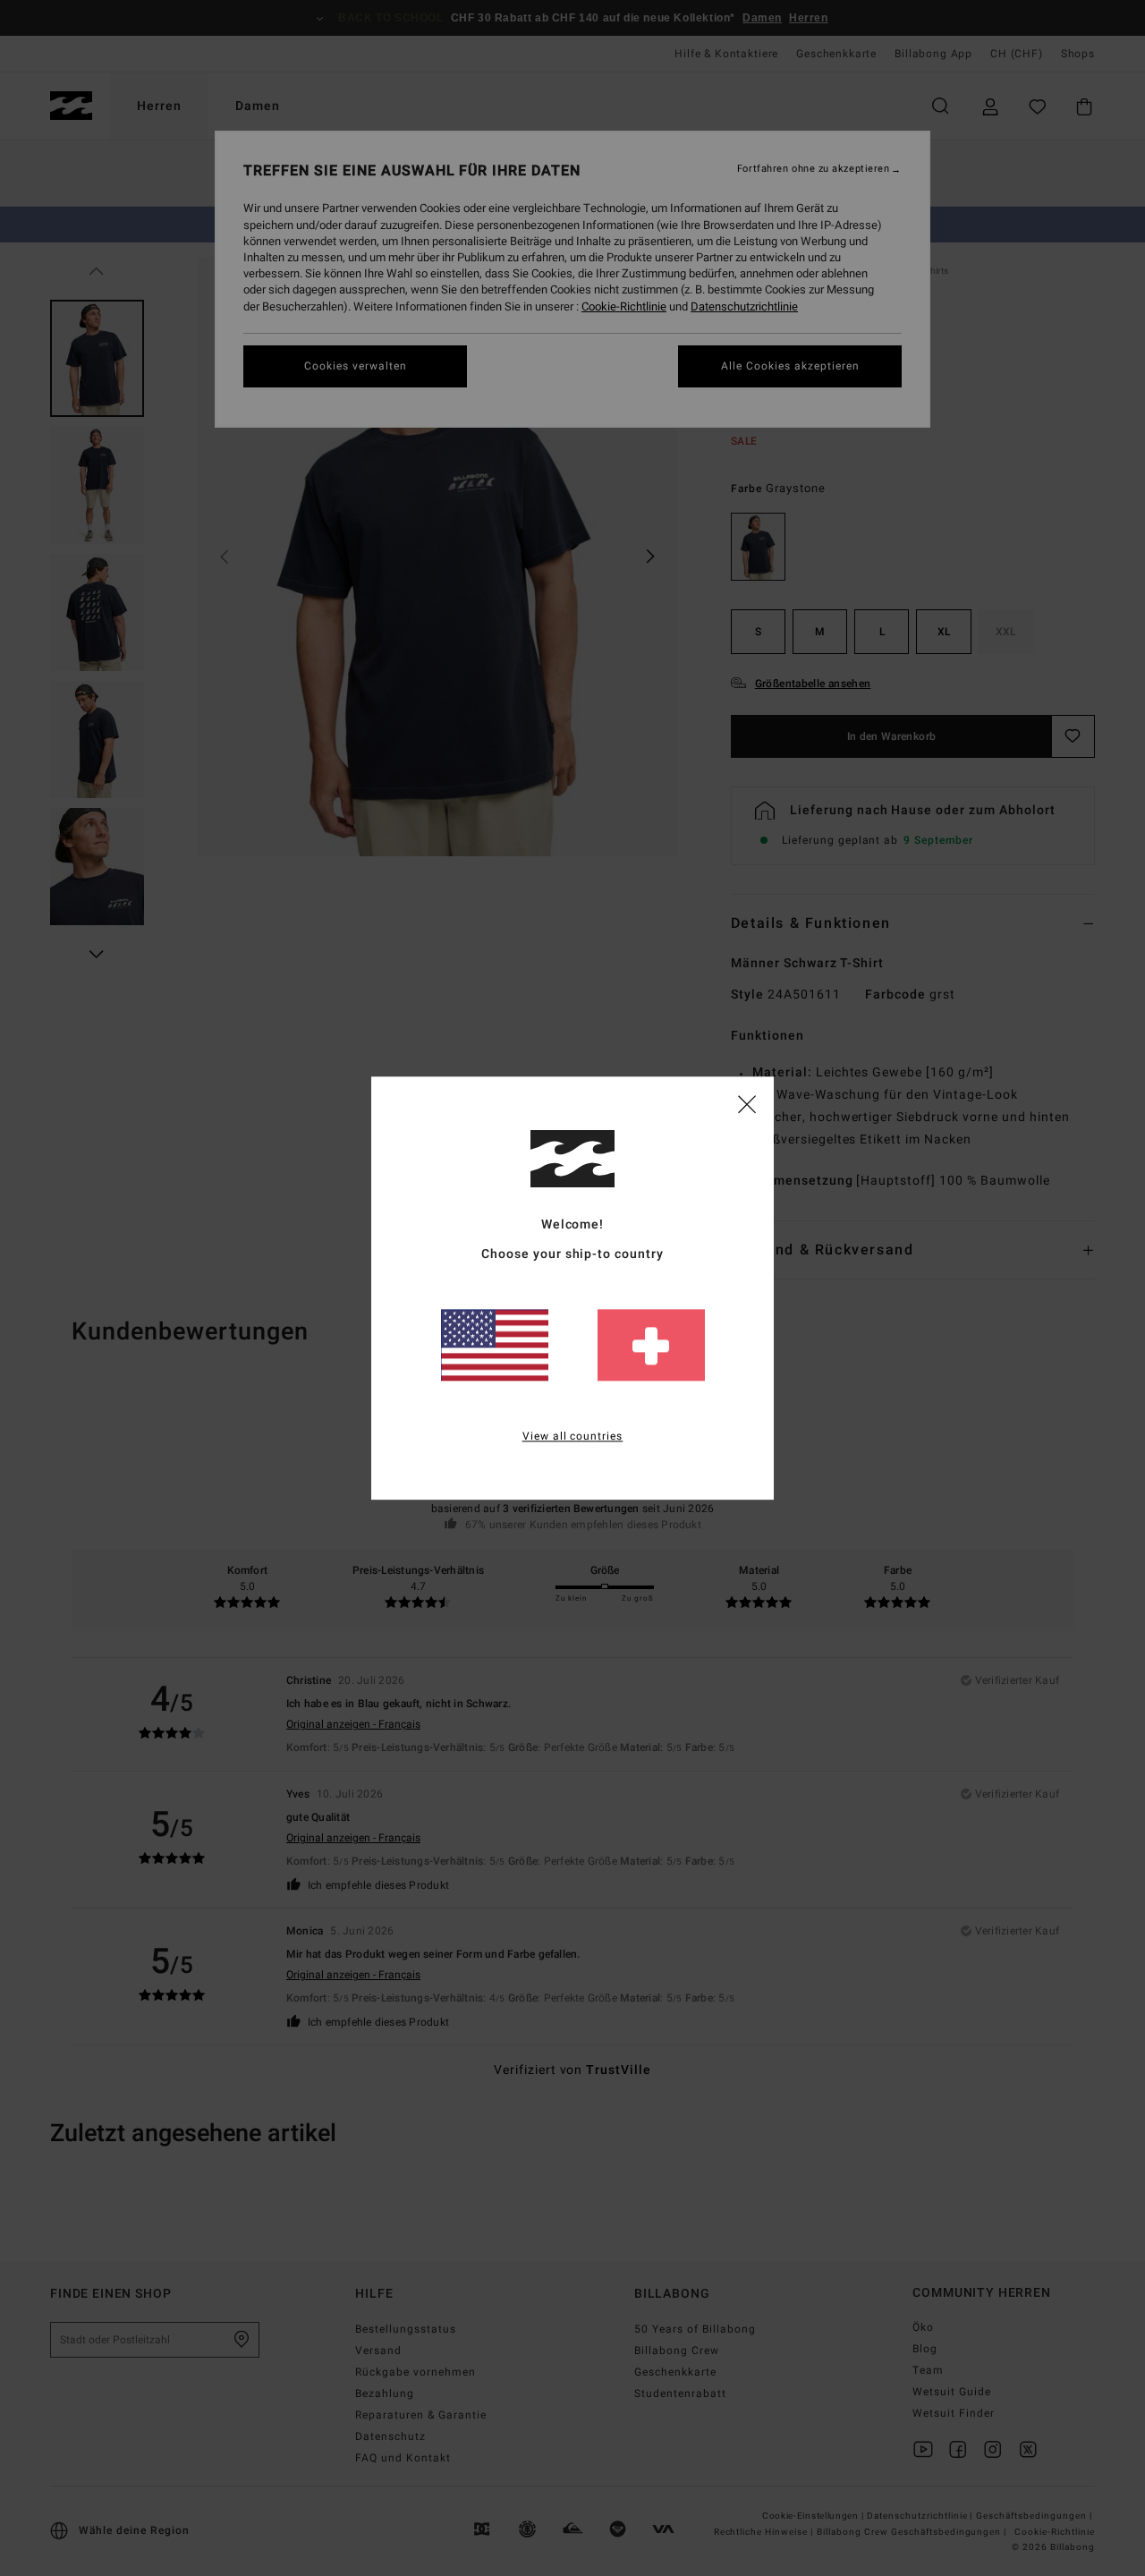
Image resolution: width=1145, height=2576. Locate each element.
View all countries (573, 1436)
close (747, 1103)
